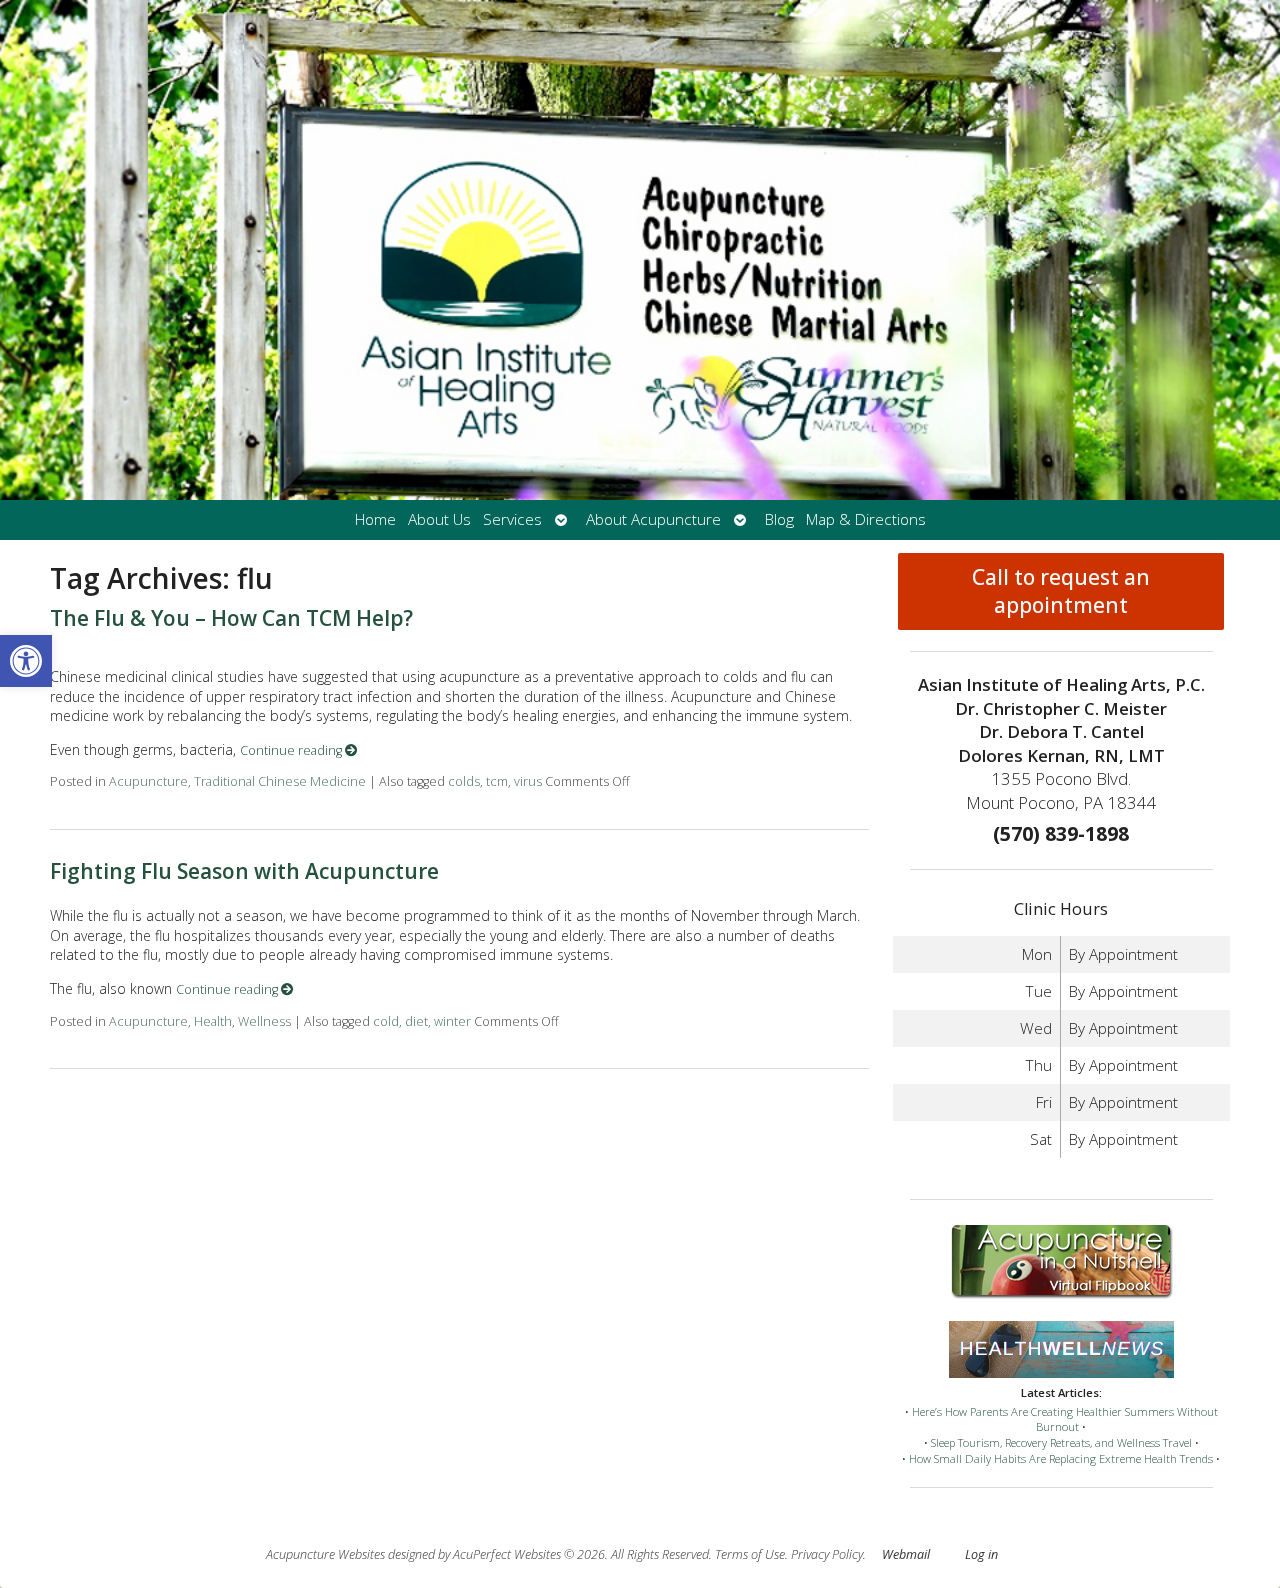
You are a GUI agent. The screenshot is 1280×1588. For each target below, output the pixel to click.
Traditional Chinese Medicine (280, 781)
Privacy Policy (827, 1554)
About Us (439, 519)
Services (512, 519)
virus (528, 781)
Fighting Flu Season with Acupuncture (244, 871)
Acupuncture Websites (325, 1554)
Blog (779, 519)
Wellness (264, 1021)
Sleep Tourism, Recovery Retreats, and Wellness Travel (1061, 1442)
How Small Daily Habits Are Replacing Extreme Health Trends (1061, 1458)
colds (464, 781)
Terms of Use (750, 1554)
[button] (26, 661)
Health (213, 1021)
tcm (497, 781)
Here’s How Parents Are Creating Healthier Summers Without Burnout (1065, 1419)
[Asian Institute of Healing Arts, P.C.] (640, 250)
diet (416, 1021)
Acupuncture (148, 781)
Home (375, 519)
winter (452, 1021)
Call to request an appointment (1061, 591)
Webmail (906, 1554)
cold (386, 1021)
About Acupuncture (653, 519)
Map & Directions (866, 519)
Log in (981, 1554)
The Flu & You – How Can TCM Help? (231, 618)
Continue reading (292, 750)
